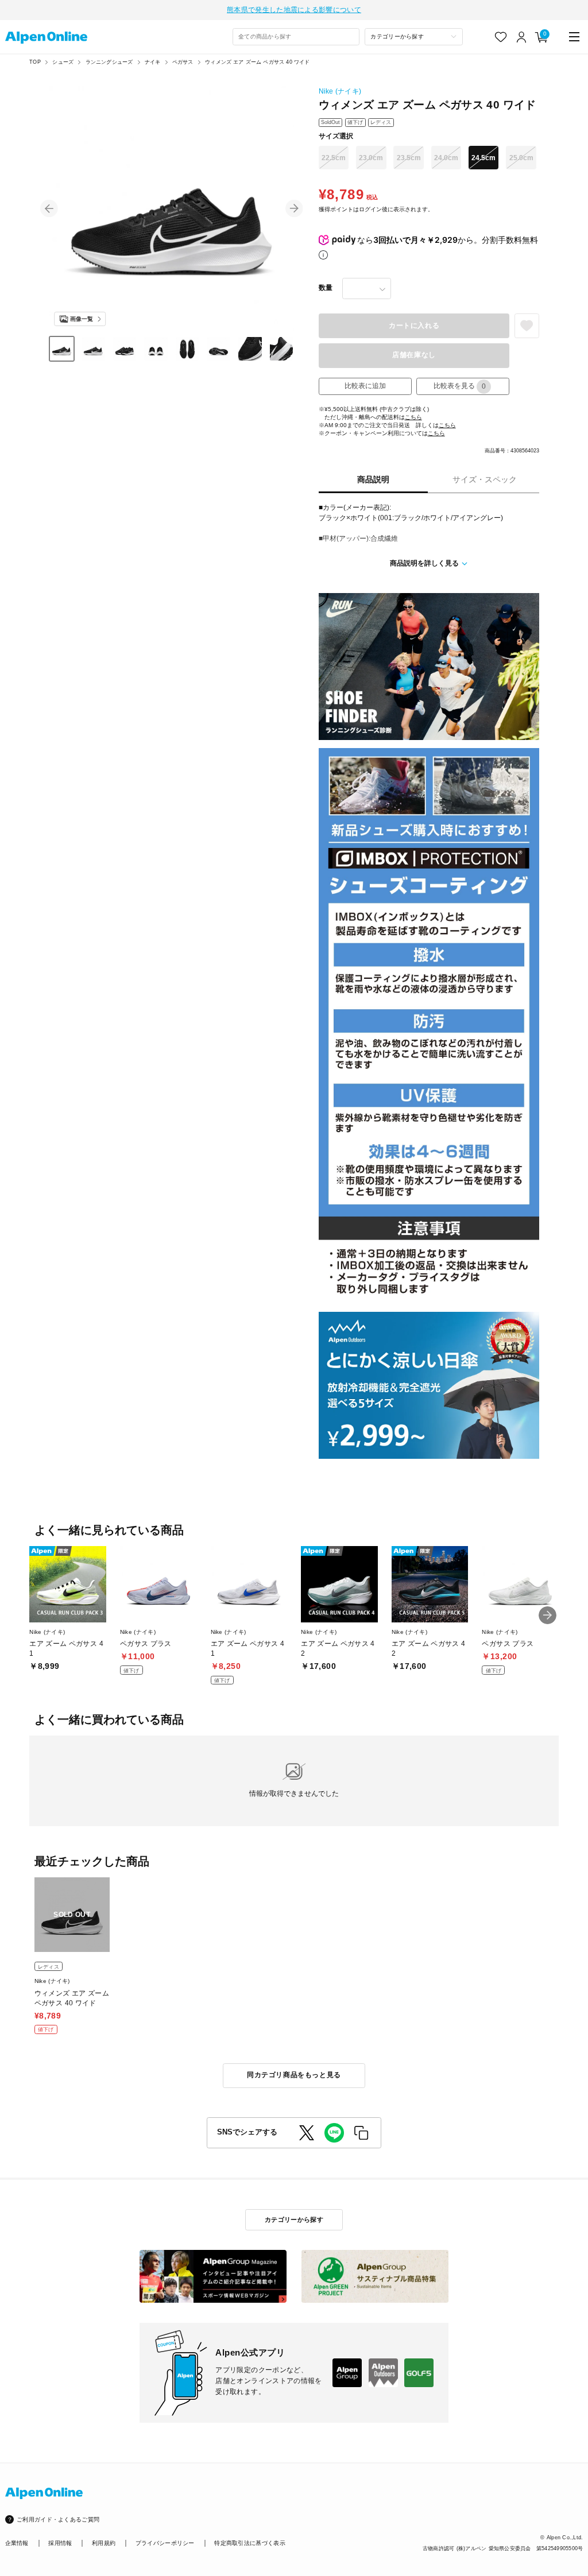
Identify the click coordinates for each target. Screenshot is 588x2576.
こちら (413, 417)
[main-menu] (575, 37)
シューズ (63, 62)
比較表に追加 (365, 386)
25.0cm (521, 158)
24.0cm (446, 158)
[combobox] (296, 37)
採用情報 (60, 2543)
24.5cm (483, 158)
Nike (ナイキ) (340, 91)
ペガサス (183, 62)
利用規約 (104, 2543)
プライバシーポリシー (165, 2543)
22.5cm (334, 158)
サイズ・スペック (485, 480)
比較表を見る (460, 386)
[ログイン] (522, 37)
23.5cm (409, 158)
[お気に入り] (501, 37)
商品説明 (373, 480)
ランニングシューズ (109, 62)
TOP (35, 62)
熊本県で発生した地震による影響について (294, 10)
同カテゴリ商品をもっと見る (294, 2075)
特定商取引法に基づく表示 (250, 2543)
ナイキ (153, 62)
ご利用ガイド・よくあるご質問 (58, 2519)
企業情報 (17, 2543)
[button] (49, 209)
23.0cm (371, 158)
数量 (326, 288)
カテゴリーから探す (294, 2219)
